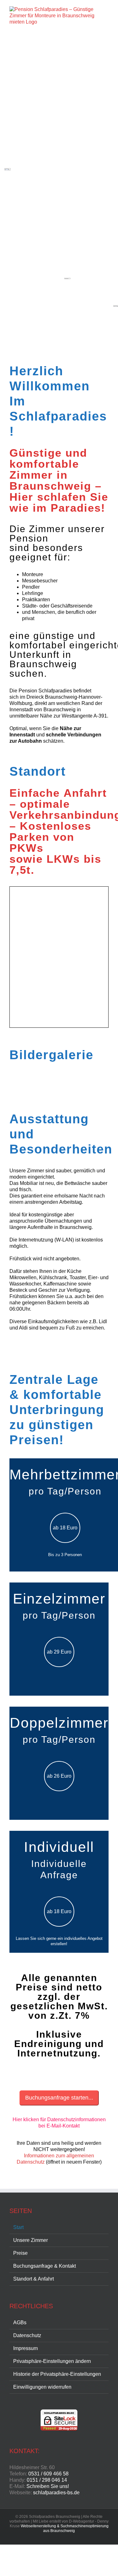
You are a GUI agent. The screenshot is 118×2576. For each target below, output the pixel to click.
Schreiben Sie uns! (48, 2486)
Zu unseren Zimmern (59, 1349)
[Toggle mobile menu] (106, 87)
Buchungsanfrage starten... (59, 2098)
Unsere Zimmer (31, 2240)
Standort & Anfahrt (34, 2279)
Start (18, 2227)
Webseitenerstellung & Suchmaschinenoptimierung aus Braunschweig (65, 2528)
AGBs (20, 2323)
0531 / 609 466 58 (48, 2474)
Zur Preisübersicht (59, 2076)
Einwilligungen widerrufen (42, 2387)
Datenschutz (27, 2335)
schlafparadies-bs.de (56, 2493)
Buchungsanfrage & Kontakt (45, 2266)
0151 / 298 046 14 (47, 2480)
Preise (20, 2253)
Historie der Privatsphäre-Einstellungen (57, 2374)
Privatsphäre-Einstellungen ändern (52, 2361)
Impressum (25, 2348)
